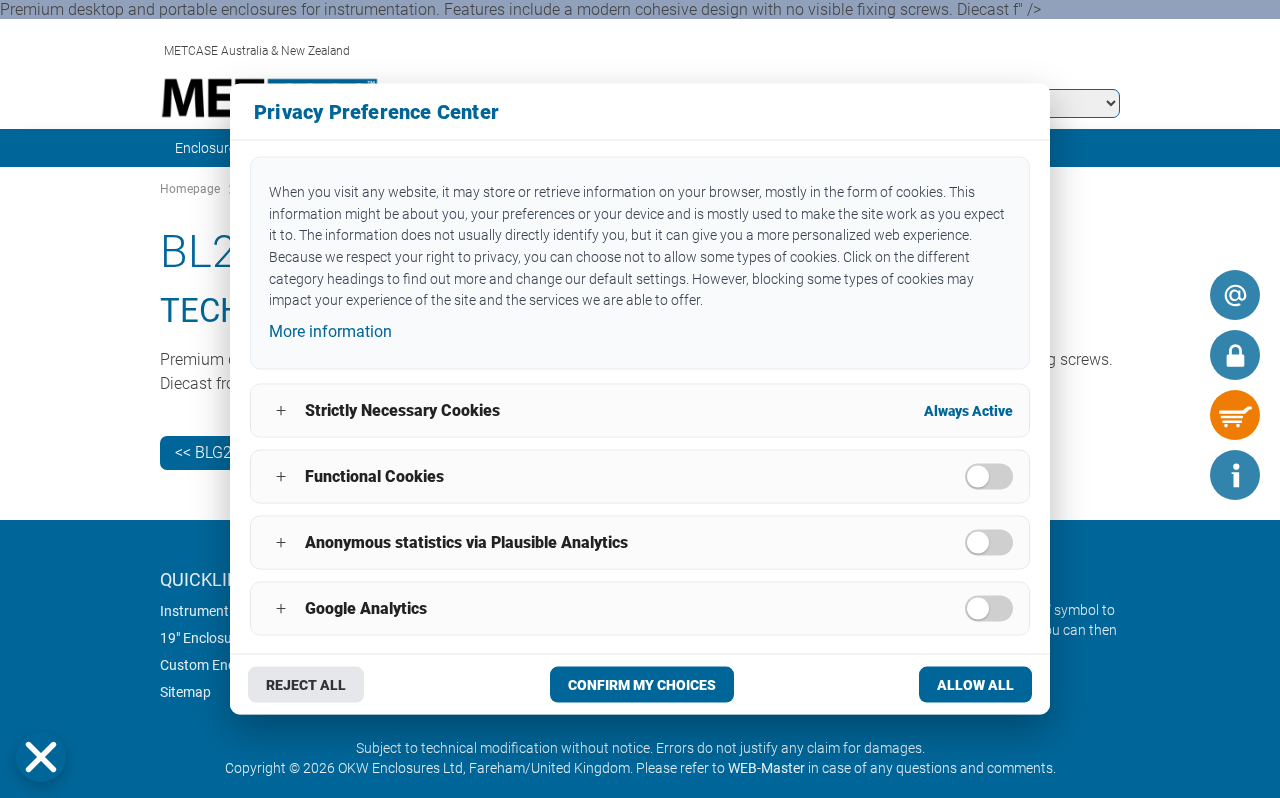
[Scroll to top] (1175, 475)
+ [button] (281, 410)
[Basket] (1235, 415)
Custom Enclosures (220, 665)
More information (330, 331)
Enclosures (209, 148)
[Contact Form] (1235, 295)
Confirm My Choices (642, 684)
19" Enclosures (205, 638)
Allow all (975, 684)
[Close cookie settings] (41, 757)
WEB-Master (766, 768)
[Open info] (1235, 475)
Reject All (306, 684)
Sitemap (185, 692)
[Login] (1235, 355)
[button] (41, 757)
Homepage (190, 189)
